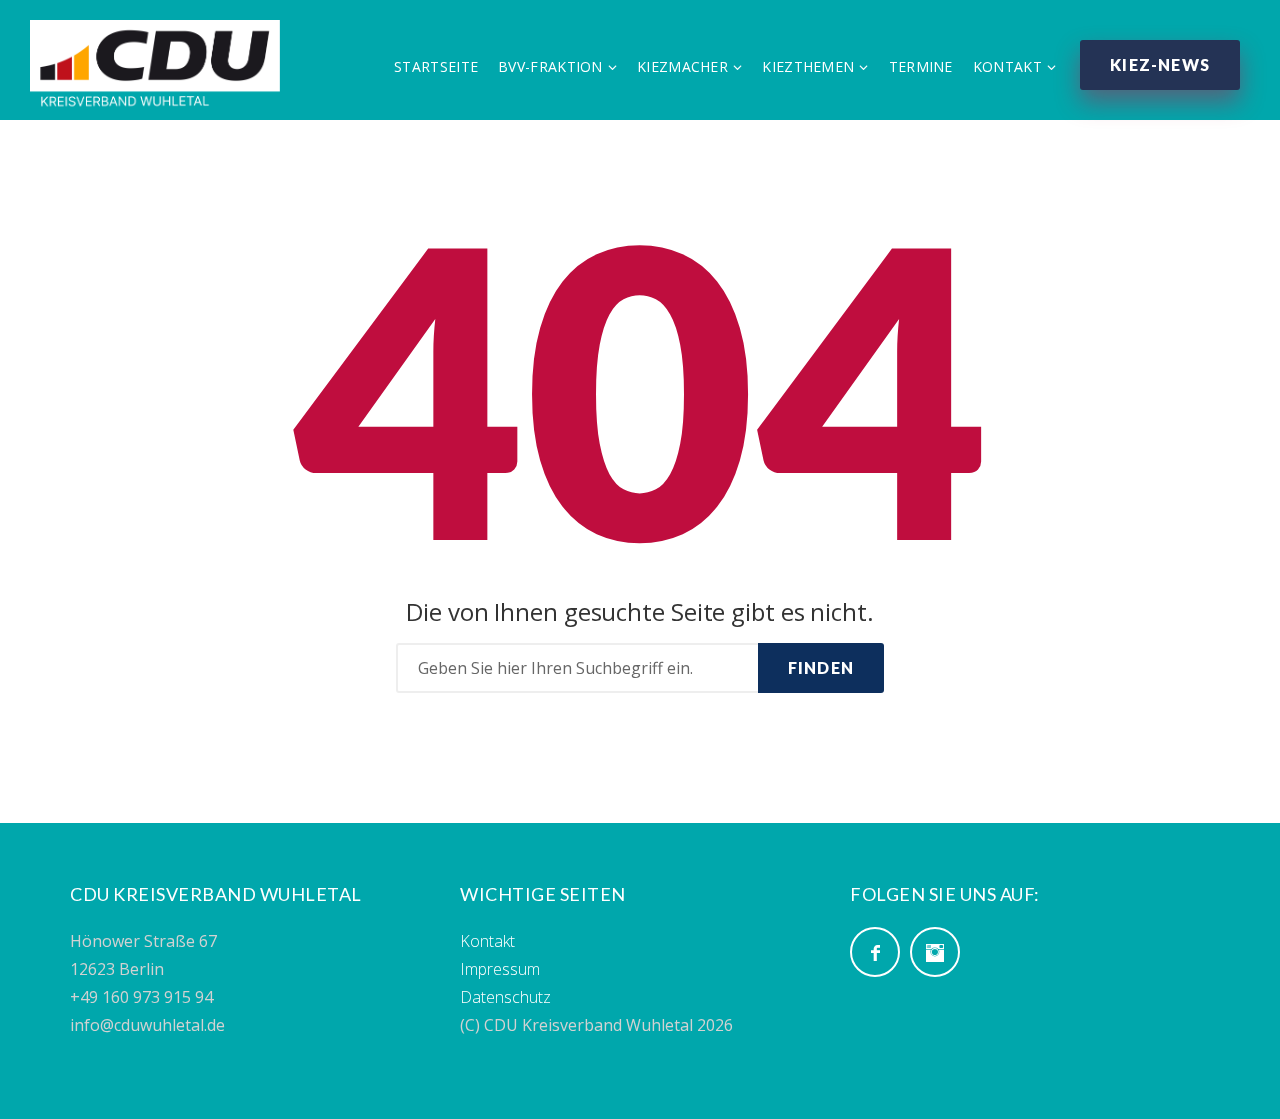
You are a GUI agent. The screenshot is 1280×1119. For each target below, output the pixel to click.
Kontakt (1007, 66)
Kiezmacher (682, 66)
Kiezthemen (808, 66)
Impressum (500, 969)
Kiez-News (1160, 64)
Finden (821, 667)
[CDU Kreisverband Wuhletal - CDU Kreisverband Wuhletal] (155, 62)
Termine (921, 66)
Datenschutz (505, 997)
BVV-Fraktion (550, 66)
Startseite (436, 66)
